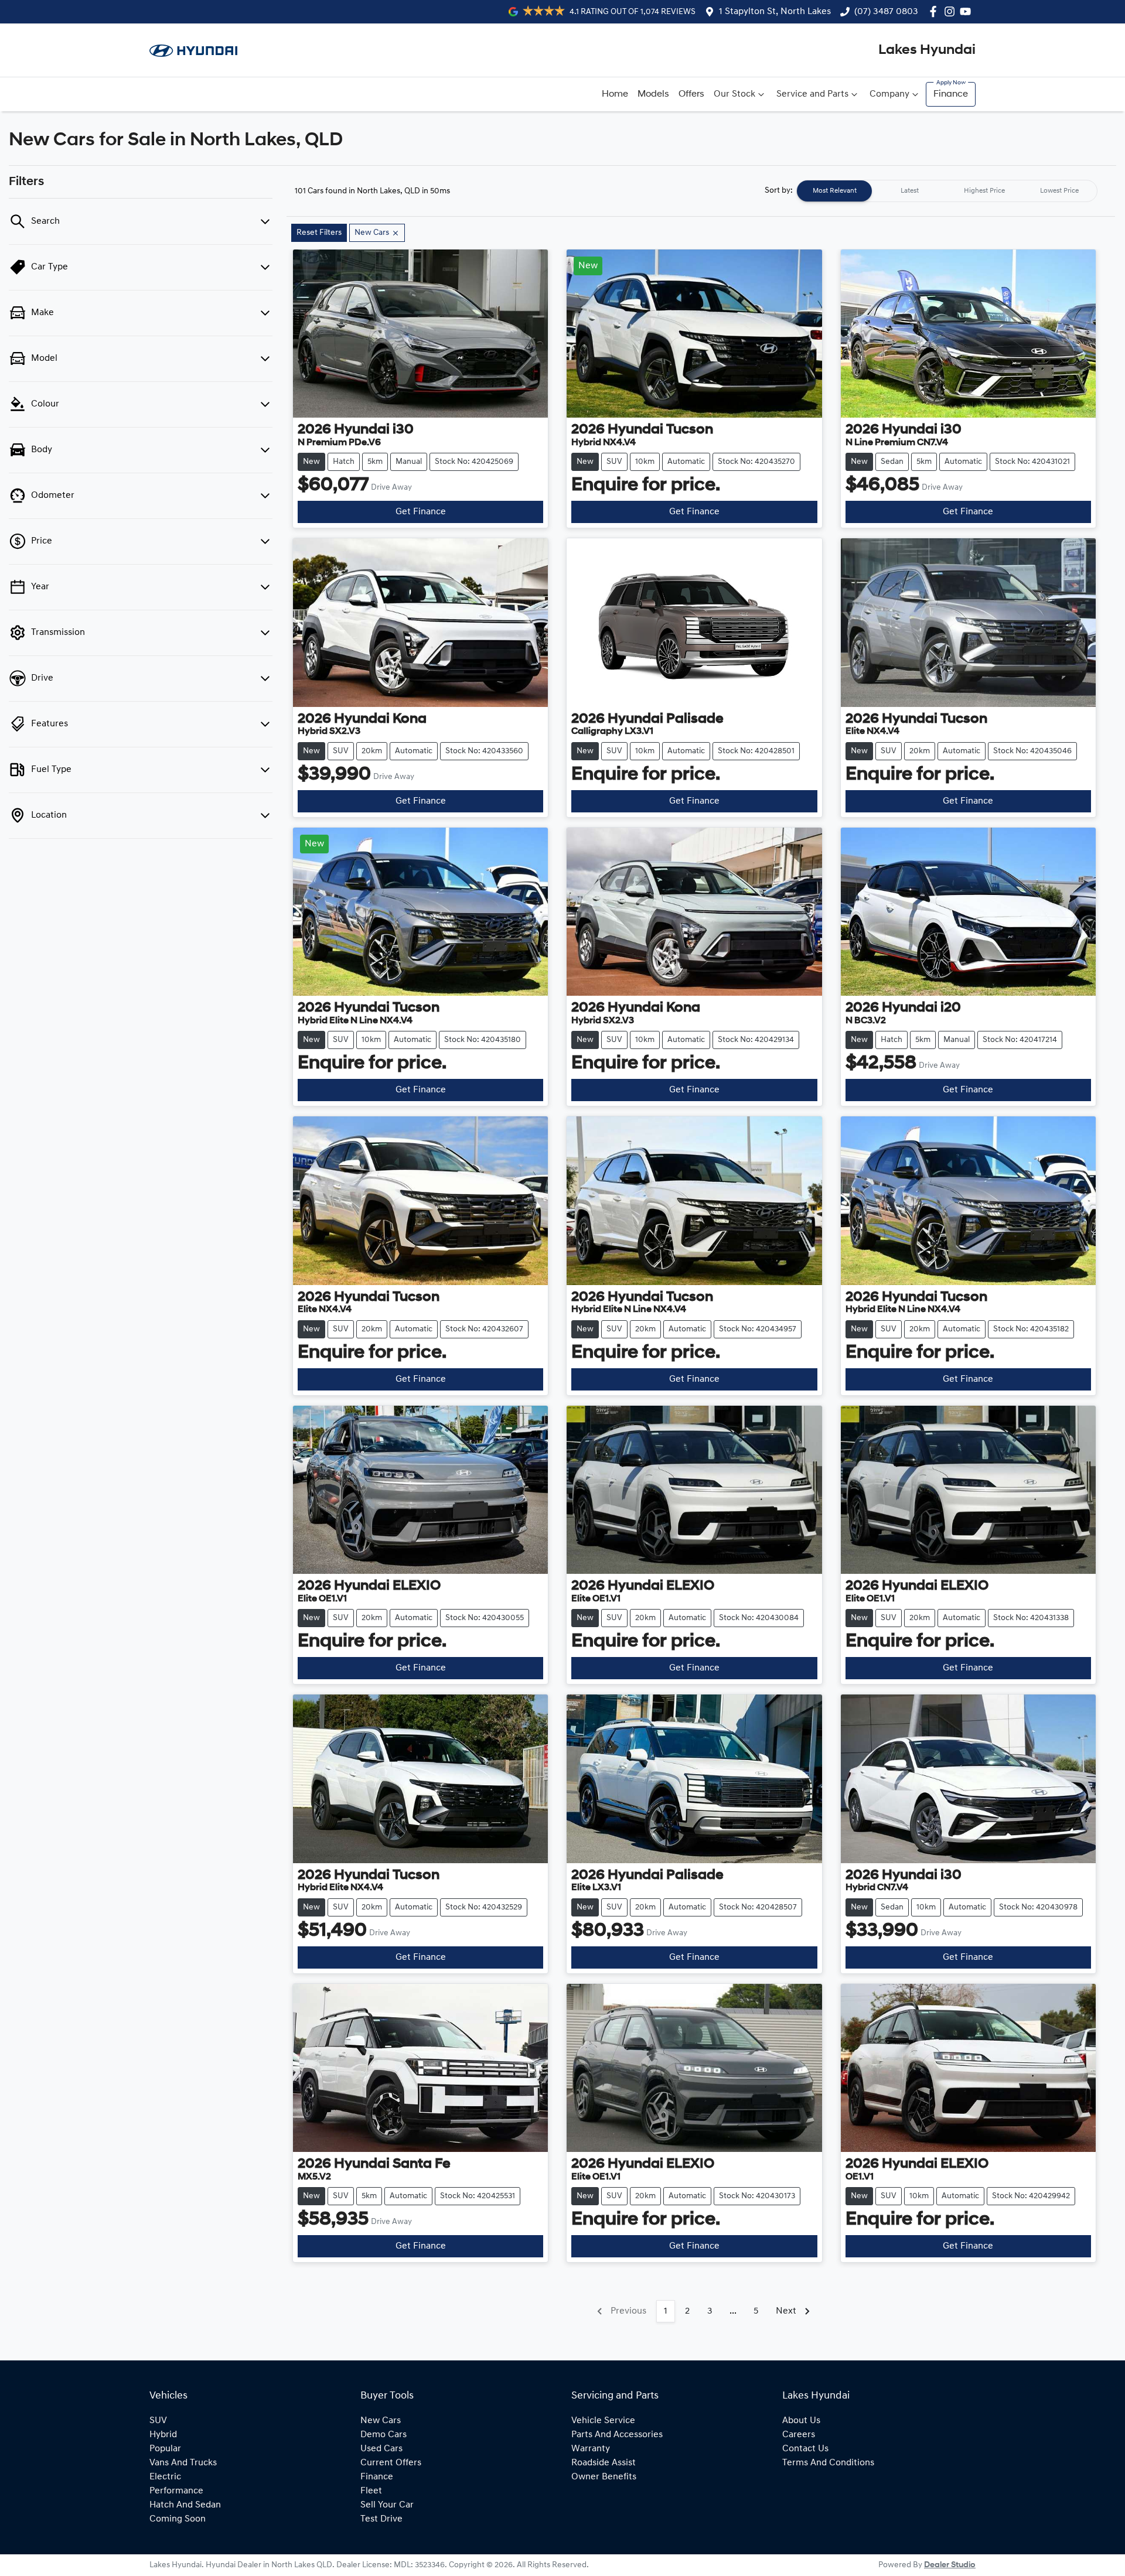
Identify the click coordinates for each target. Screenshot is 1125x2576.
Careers (799, 2435)
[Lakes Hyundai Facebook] (935, 11)
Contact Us (805, 2449)
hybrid (163, 2435)
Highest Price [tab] (984, 191)
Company (889, 94)
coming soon (178, 2519)
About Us (801, 2421)
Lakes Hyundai (927, 50)
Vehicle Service (603, 2421)
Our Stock (734, 94)
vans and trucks (183, 2463)
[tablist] (947, 191)
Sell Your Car (387, 2505)
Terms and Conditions (828, 2463)
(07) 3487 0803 (886, 12)
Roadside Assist (604, 2463)
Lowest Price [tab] (1059, 191)
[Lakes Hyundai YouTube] (968, 11)
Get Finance (421, 512)
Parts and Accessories (617, 2435)
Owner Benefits (604, 2477)
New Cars (381, 2421)
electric (165, 2477)
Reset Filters (319, 233)
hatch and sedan (185, 2505)
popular (165, 2449)
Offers (691, 94)
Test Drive (381, 2519)
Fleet (371, 2491)
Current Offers (391, 2463)
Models (653, 94)
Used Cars (381, 2449)
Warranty (591, 2449)
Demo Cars (383, 2435)
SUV (158, 2421)
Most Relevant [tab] (835, 191)
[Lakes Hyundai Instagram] (952, 11)
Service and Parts (812, 94)
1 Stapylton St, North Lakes (775, 12)
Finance (951, 94)
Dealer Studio (950, 2565)
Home (615, 94)
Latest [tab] (910, 191)
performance (176, 2491)
